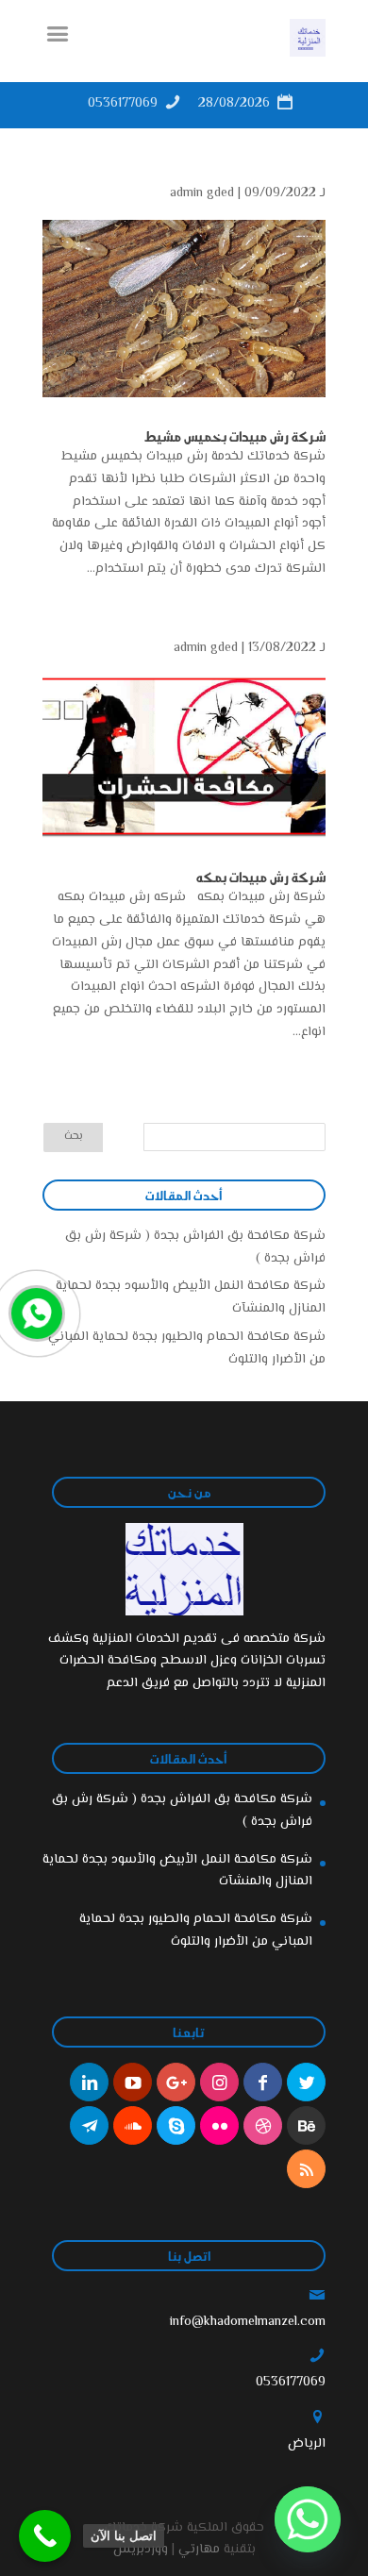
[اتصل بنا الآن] (45, 2536)
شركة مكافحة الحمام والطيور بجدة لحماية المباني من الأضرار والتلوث (196, 1931)
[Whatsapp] (308, 2519)
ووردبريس (141, 2550)
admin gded (202, 193)
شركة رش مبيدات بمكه (261, 877)
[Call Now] (35, 1312)
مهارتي (199, 2550)
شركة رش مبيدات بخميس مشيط (235, 436)
